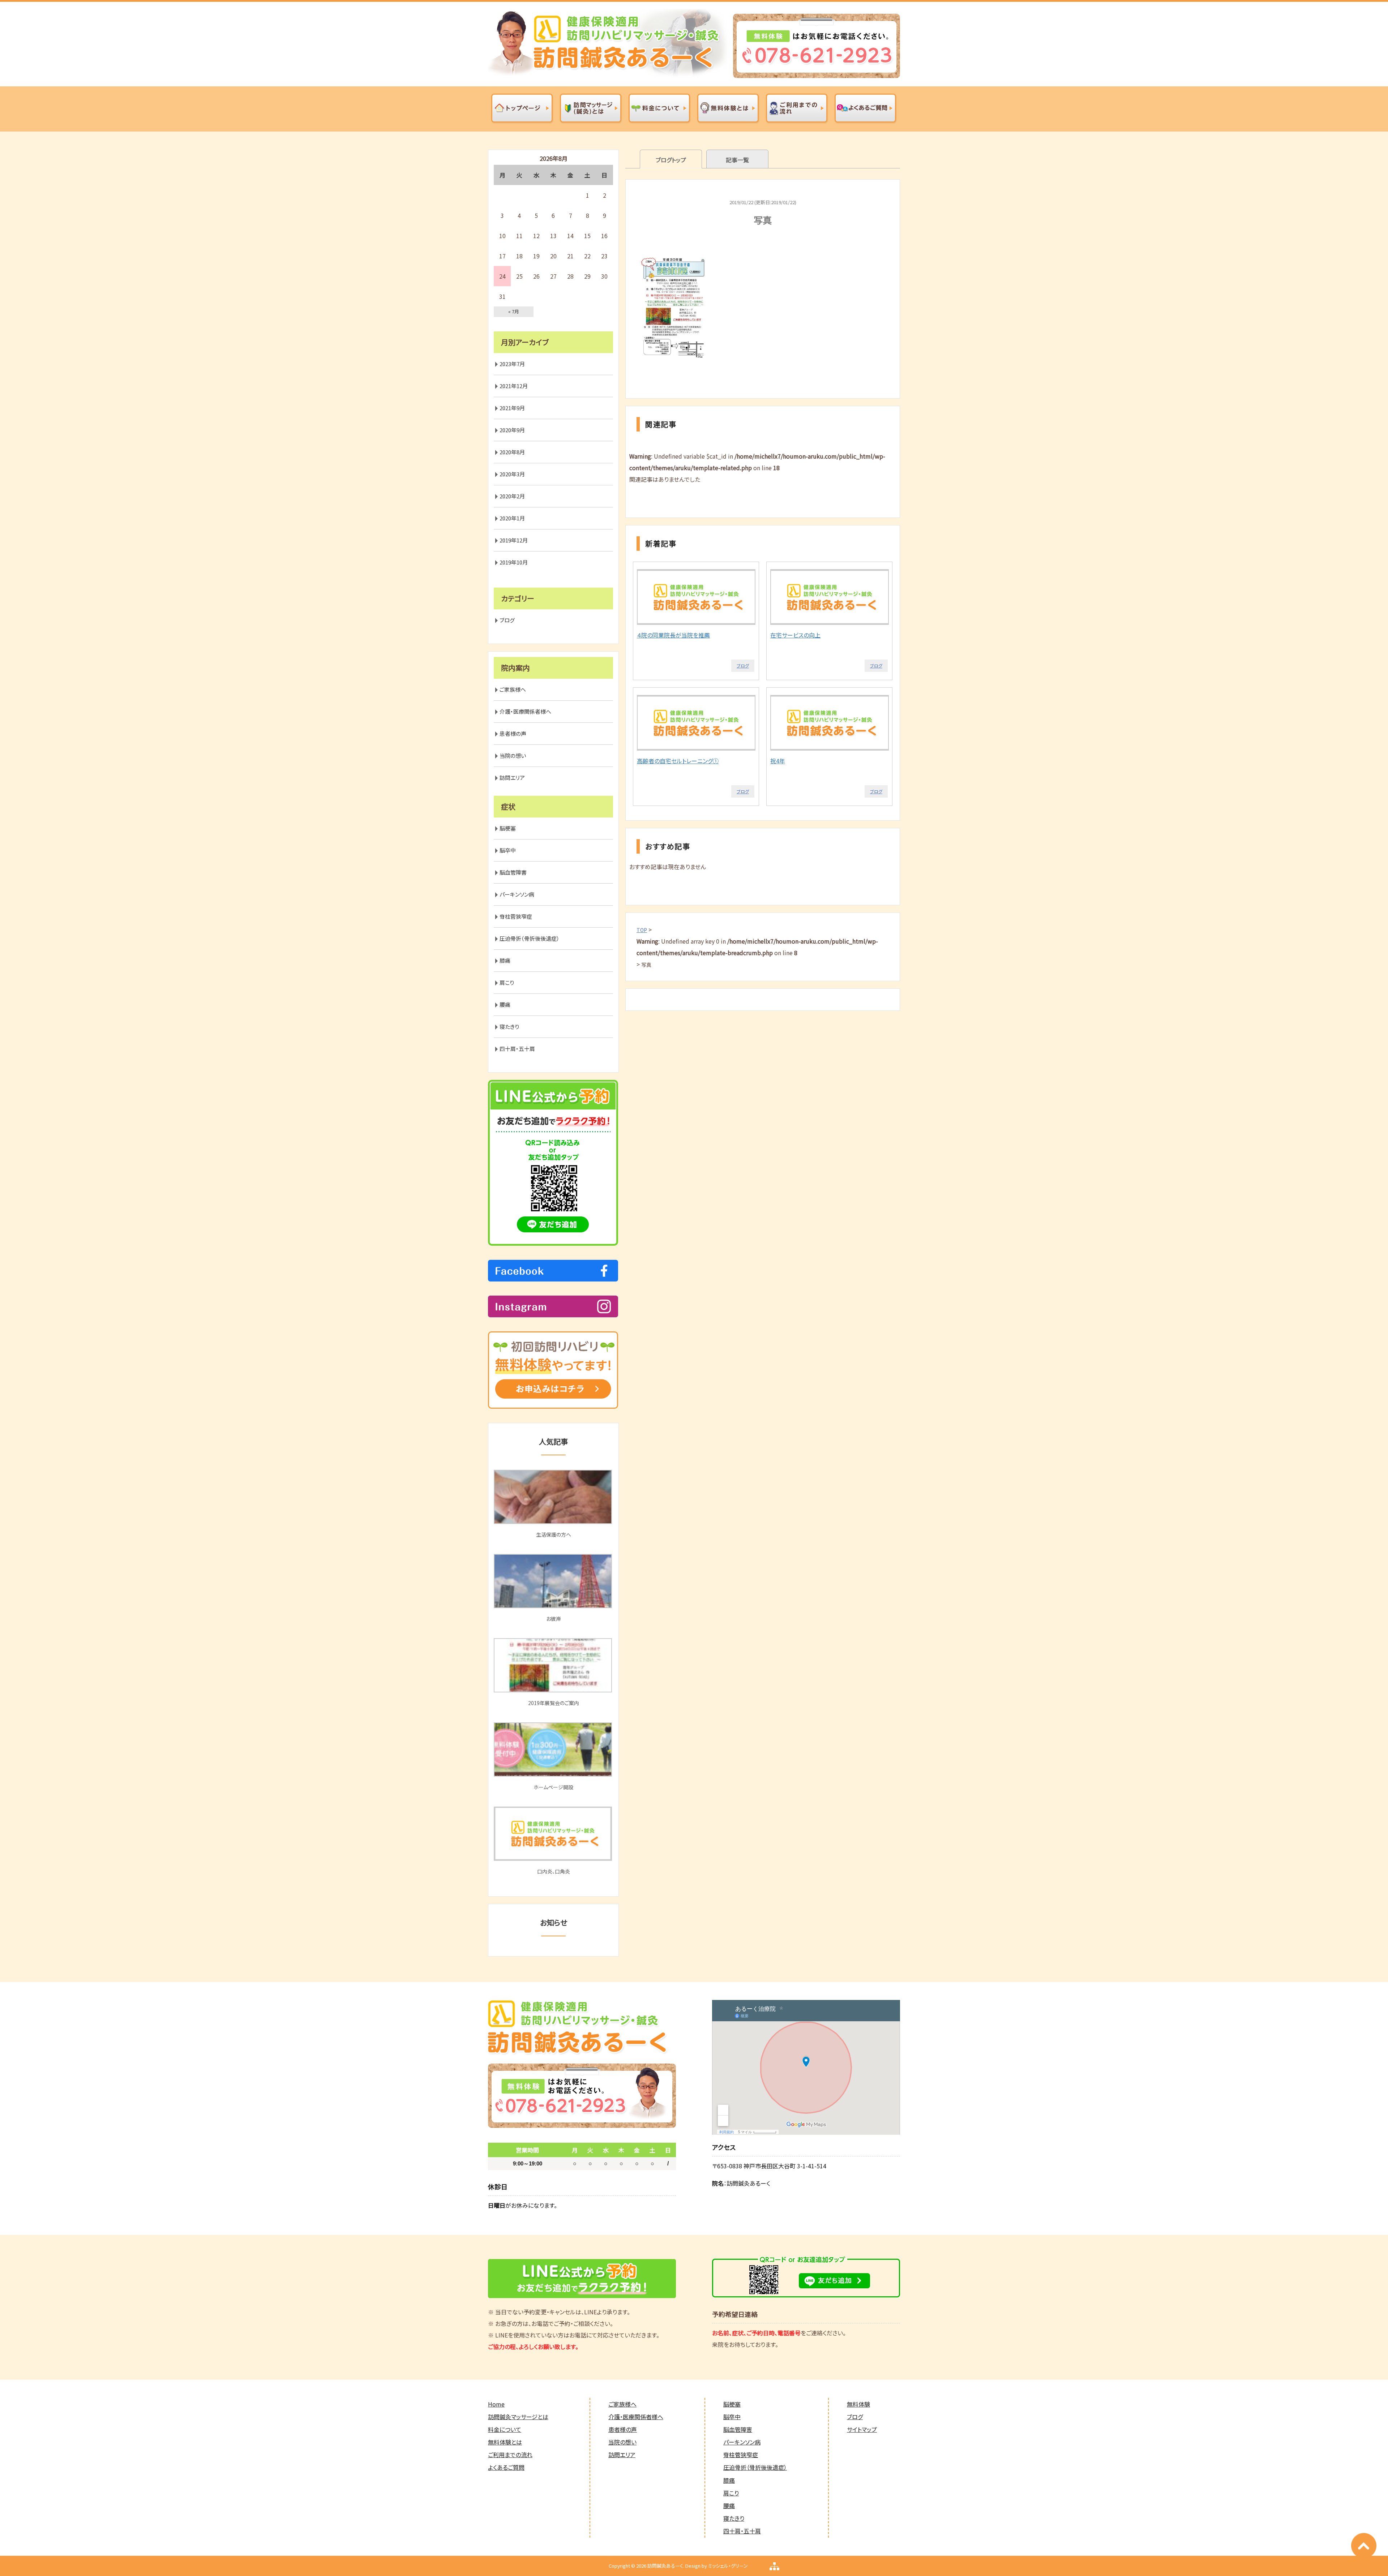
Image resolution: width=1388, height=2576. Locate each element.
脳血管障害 (513, 872)
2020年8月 (512, 452)
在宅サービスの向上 (795, 635)
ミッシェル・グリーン (728, 2566)
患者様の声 (513, 733)
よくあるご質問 (506, 2467)
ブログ (743, 666)
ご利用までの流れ (510, 2455)
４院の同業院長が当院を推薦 (673, 635)
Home (496, 2404)
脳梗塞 (508, 828)
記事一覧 (737, 160)
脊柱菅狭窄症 (516, 916)
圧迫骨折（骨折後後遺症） (530, 938)
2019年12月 (514, 540)
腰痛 (505, 1004)
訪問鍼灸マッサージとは (518, 2417)
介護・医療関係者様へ (525, 711)
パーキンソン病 (517, 894)
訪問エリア (512, 778)
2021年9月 (512, 408)
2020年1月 (512, 518)
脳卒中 (508, 850)
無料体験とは (505, 2442)
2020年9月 (512, 430)
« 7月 (514, 311)
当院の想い (513, 755)
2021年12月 (514, 386)
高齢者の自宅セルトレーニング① (678, 761)
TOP (642, 930)
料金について (505, 2429)
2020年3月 (512, 474)
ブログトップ (671, 160)
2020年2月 (512, 496)
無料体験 (858, 2404)
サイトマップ (862, 2429)
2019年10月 (514, 562)
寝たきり (509, 1027)
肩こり (507, 982)
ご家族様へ (513, 689)
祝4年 (778, 761)
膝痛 (505, 960)
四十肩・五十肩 (517, 1049)
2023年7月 (512, 364)
